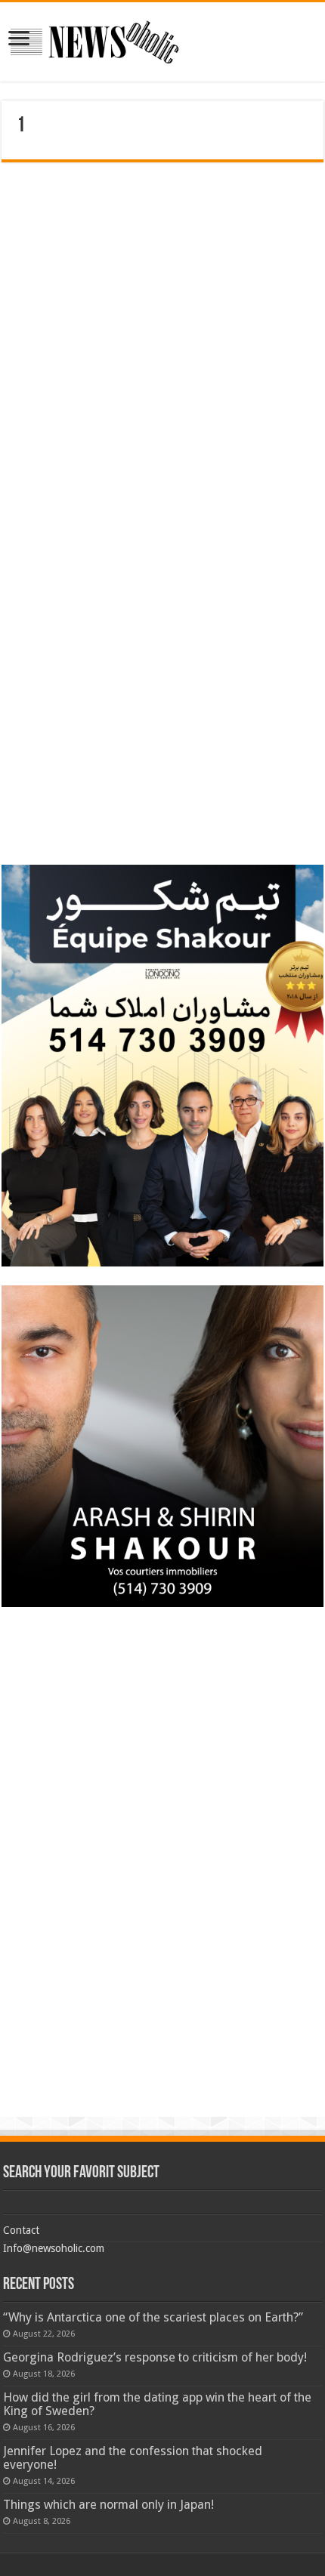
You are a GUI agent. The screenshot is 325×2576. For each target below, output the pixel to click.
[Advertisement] (162, 268)
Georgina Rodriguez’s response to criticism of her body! (155, 2357)
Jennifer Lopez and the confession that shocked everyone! (133, 2458)
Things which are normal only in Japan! (108, 2505)
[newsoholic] (94, 42)
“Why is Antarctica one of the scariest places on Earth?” (153, 2317)
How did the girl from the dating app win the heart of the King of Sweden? (157, 2404)
